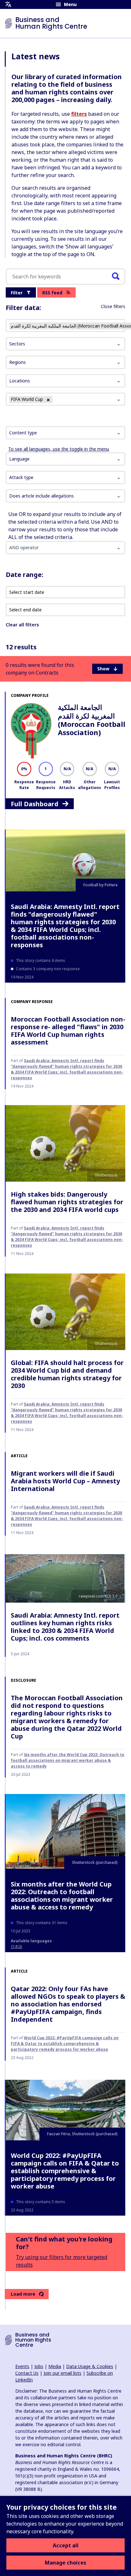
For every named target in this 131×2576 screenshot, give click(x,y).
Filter (17, 293)
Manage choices (65, 2563)
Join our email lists (62, 2373)
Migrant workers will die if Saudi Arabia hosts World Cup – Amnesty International (65, 1481)
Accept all (66, 2545)
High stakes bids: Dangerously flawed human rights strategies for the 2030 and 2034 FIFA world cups (67, 1202)
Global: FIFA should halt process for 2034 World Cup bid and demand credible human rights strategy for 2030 (67, 1374)
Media (55, 2366)
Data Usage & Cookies (90, 2366)
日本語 (17, 1947)
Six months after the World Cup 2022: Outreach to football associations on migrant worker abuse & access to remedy (68, 1760)
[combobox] (65, 433)
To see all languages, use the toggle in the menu (59, 449)
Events (22, 2366)
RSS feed (52, 293)
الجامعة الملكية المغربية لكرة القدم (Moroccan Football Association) (92, 720)
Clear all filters (22, 625)
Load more (23, 2294)
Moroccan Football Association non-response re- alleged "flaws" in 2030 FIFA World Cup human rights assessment (68, 1031)
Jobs (39, 2366)
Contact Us (27, 2373)
